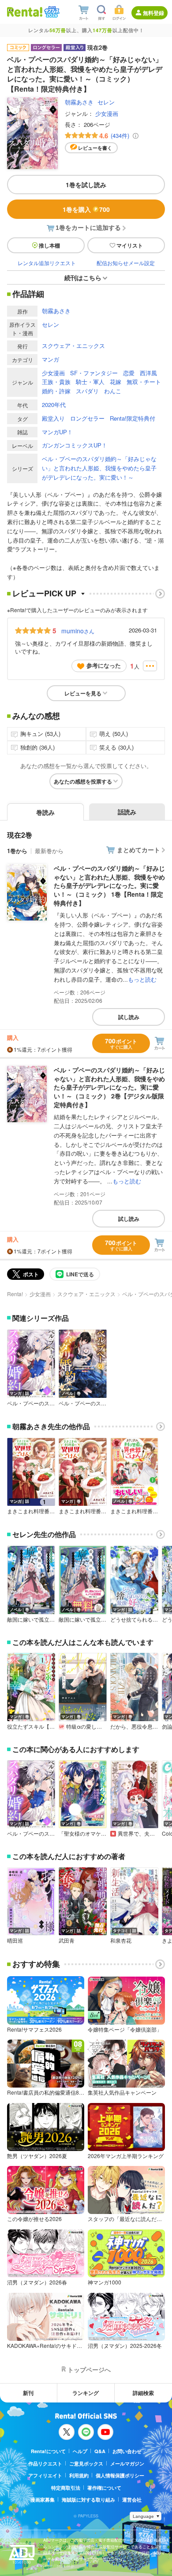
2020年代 (54, 405)
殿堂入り (53, 418)
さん (78, 631)
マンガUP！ (57, 432)
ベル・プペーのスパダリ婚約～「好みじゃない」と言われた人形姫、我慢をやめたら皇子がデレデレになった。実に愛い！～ (99, 468)
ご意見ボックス (86, 2463)
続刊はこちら (83, 277)
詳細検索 (143, 2393)
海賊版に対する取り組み (88, 2500)
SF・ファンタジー (94, 373)
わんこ (113, 391)
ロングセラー (87, 418)
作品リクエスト (45, 2463)
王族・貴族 (56, 382)
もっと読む (142, 979)
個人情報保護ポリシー (120, 2475)
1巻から (17, 851)
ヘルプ (80, 2451)
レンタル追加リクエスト (47, 263)
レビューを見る (83, 693)
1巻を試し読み (86, 185)
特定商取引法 (66, 2488)
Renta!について (48, 2451)
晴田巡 (15, 1940)
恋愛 (129, 373)
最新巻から (49, 851)
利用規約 (79, 2475)
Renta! (15, 1294)
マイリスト (130, 245)
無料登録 (153, 13)
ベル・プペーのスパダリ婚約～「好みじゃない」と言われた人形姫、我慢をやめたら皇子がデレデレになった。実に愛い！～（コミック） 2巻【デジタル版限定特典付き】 (109, 1087)
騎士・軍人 (90, 382)
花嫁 (116, 382)
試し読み (129, 1017)
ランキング (86, 2393)
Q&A (100, 2451)
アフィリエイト (45, 2475)
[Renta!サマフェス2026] (51, 12)
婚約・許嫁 (56, 391)
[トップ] (25, 12)
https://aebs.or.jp (59, 2566)
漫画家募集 (43, 2500)
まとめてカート (138, 850)
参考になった (104, 665)
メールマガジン (127, 2463)
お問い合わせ (127, 2451)
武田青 (67, 1940)
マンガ (50, 359)
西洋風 (148, 373)
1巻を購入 (86, 209)
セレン (106, 102)
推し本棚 (49, 245)
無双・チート (144, 382)
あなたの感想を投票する (83, 781)
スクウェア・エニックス (73, 346)
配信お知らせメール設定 (126, 263)
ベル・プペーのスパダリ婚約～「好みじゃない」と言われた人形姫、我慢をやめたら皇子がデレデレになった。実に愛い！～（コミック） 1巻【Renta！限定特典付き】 (109, 885)
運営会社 (132, 2500)
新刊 (28, 2393)
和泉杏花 (121, 1940)
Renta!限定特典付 (133, 418)
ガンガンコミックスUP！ (75, 445)
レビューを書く (95, 148)
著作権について (104, 2488)
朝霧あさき (79, 102)
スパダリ (87, 391)
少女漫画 (107, 113)
